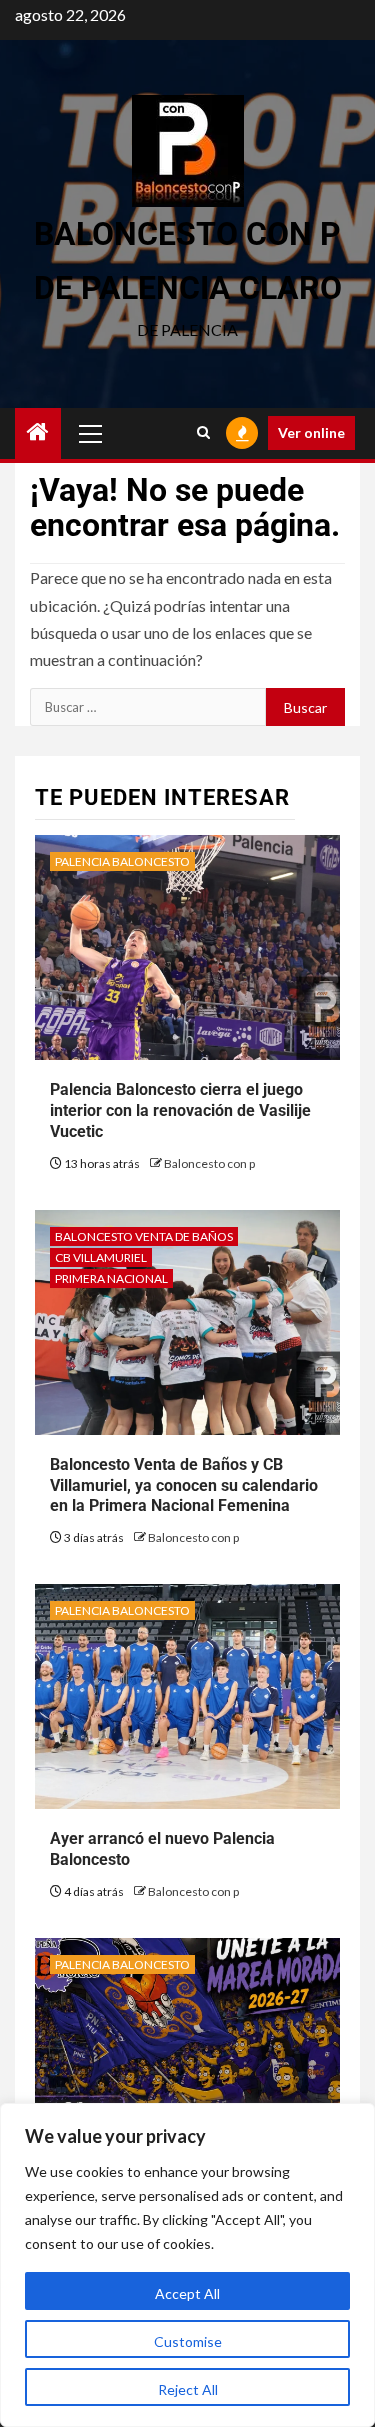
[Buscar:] (148, 707)
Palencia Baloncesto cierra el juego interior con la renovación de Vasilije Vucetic (180, 1110)
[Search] (203, 433)
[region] (187, 2265)
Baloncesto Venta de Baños (144, 1236)
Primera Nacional (111, 1278)
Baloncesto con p (209, 1163)
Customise (188, 2341)
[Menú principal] (91, 433)
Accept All (187, 2293)
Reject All (188, 2389)
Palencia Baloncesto (122, 861)
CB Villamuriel (101, 1257)
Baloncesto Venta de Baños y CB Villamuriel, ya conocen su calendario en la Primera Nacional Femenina (184, 1485)
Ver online (311, 432)
